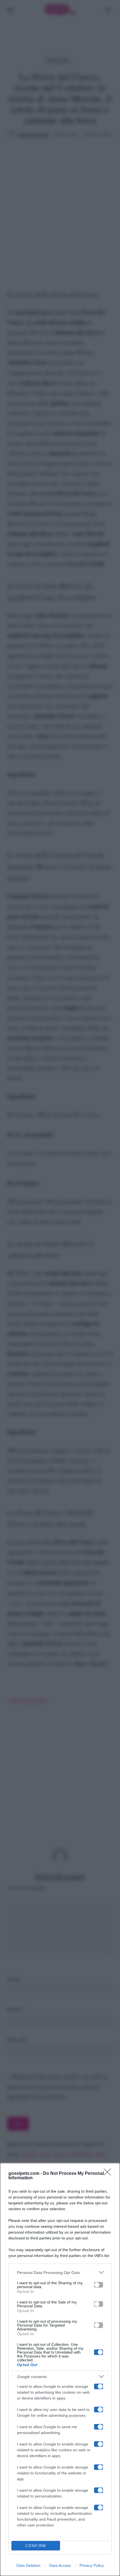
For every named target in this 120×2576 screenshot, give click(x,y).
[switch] (99, 2285)
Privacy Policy (92, 2565)
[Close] (109, 2174)
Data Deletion (28, 2565)
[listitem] (60, 2272)
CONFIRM (36, 2546)
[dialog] (60, 2369)
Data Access (60, 2565)
